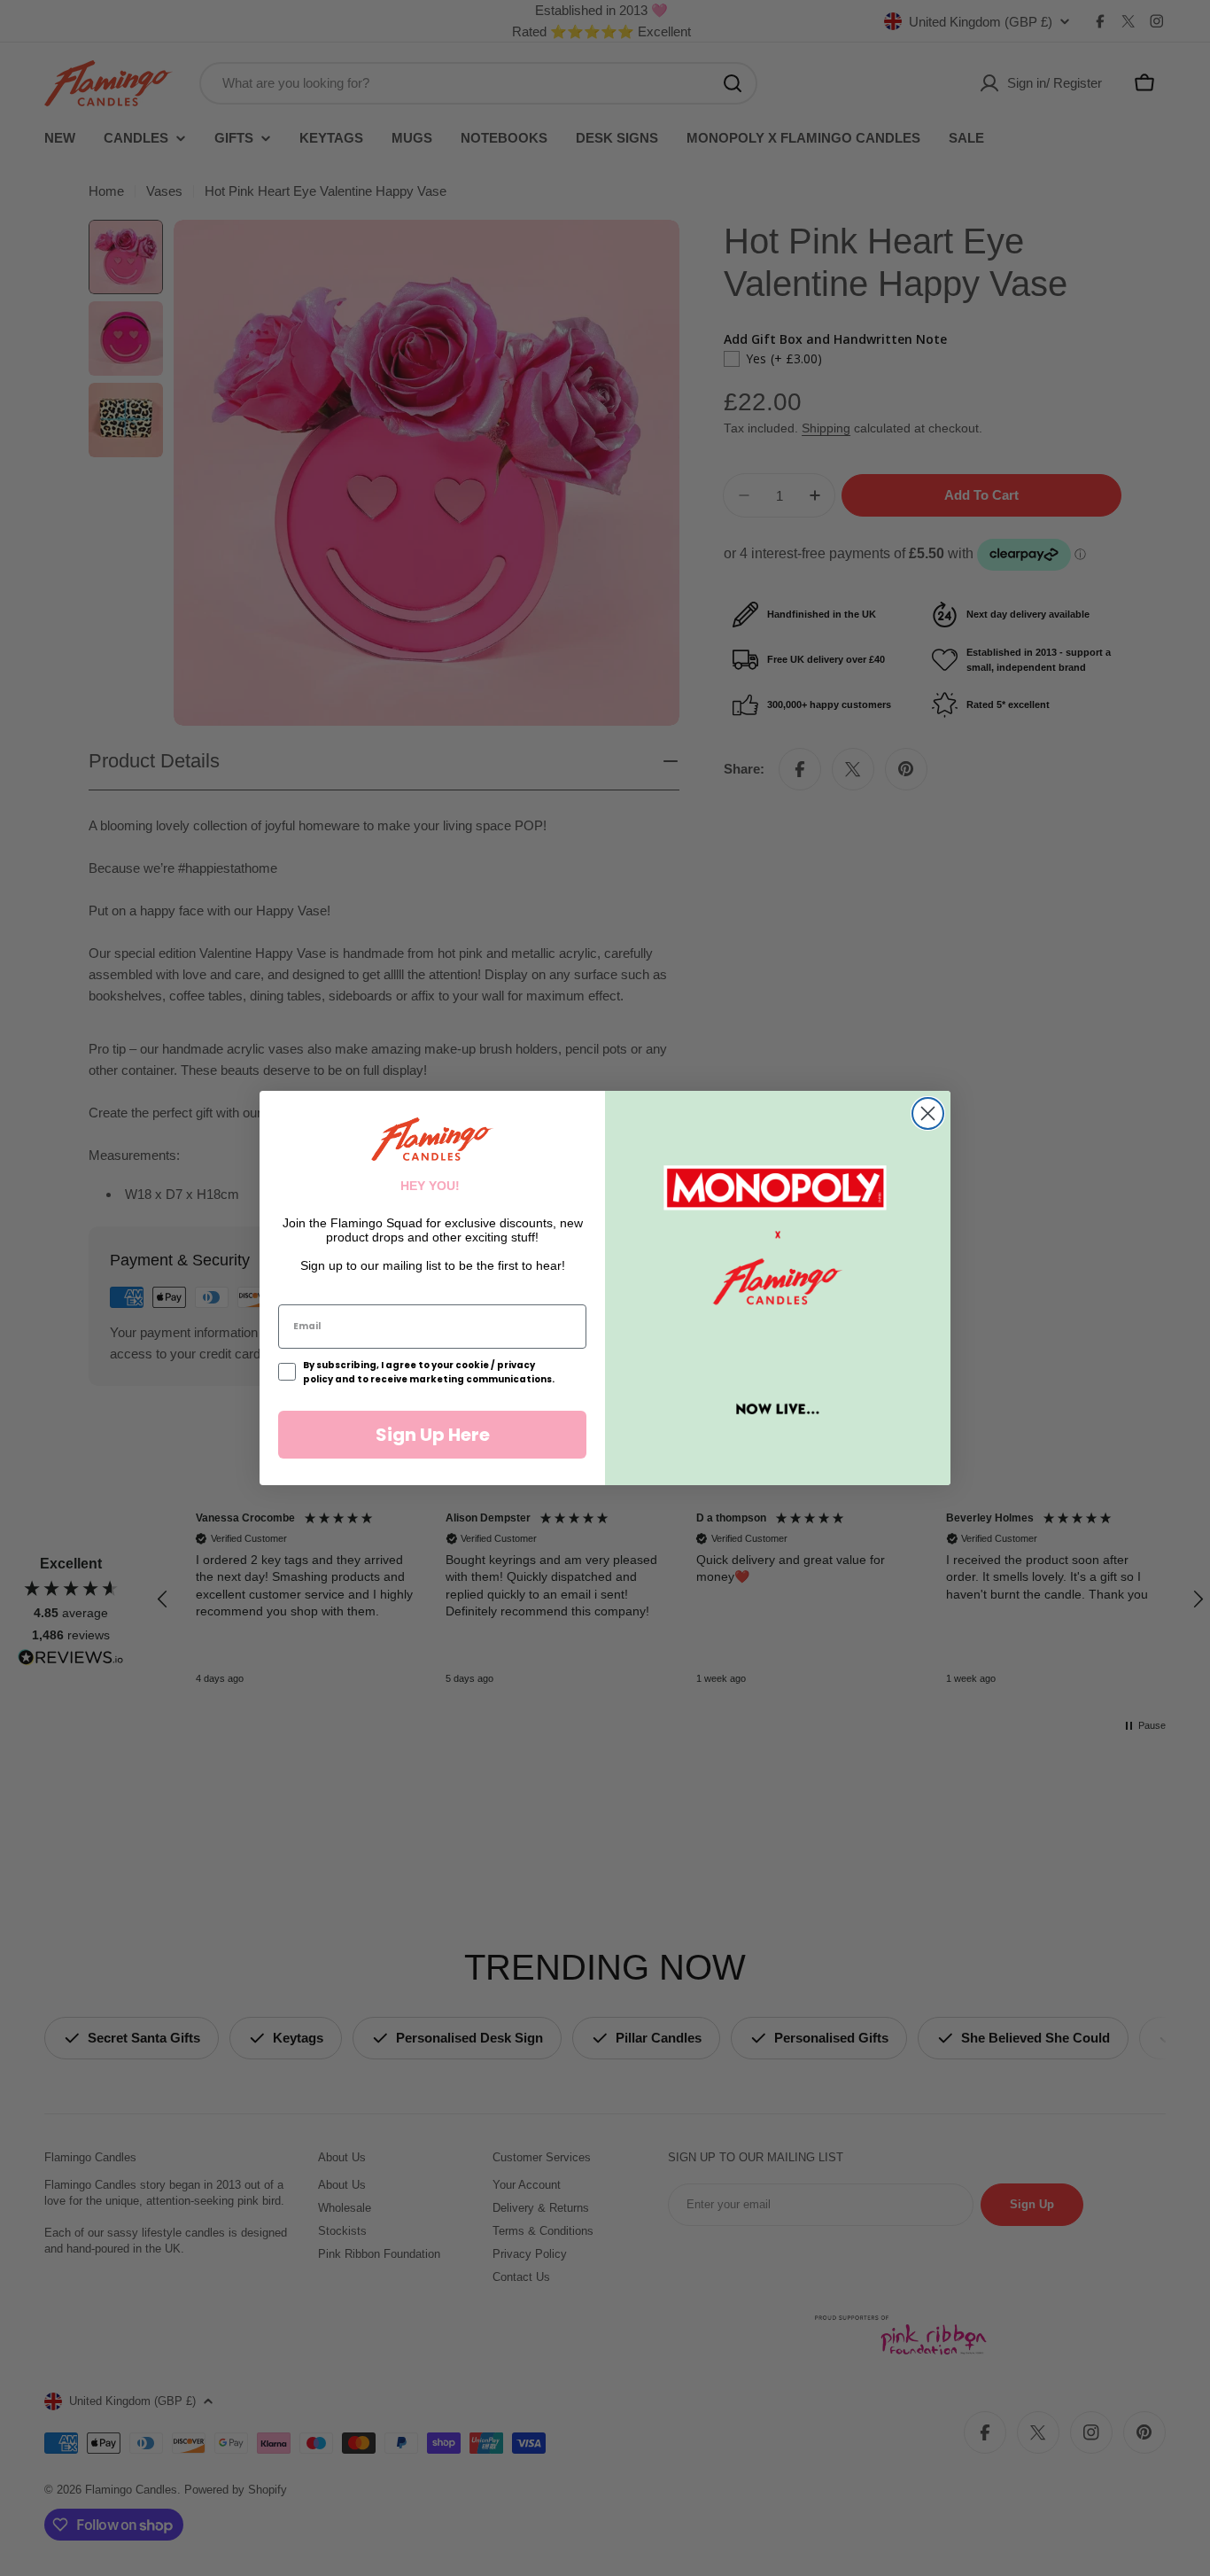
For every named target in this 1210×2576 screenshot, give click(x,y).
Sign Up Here (433, 1435)
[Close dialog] (928, 1113)
